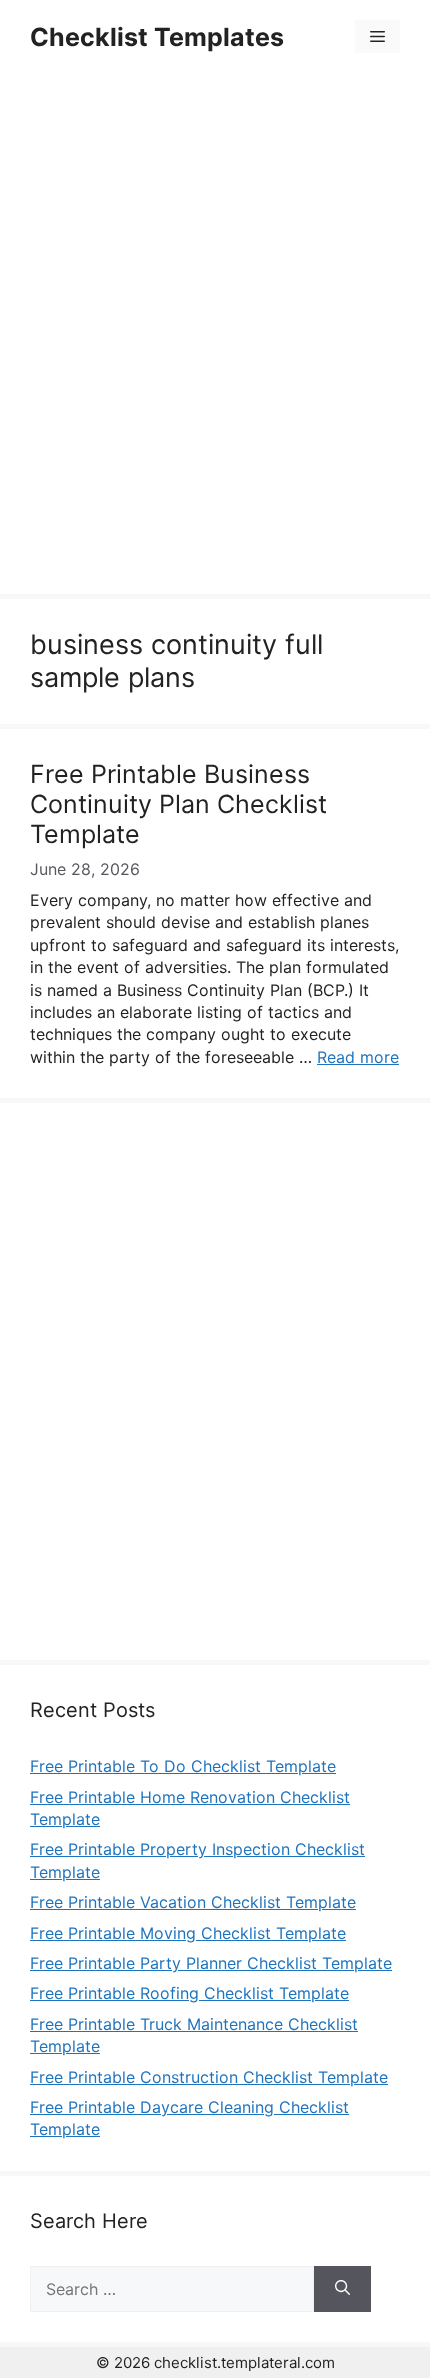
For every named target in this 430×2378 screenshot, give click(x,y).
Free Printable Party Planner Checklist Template (211, 1963)
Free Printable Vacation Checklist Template (193, 1902)
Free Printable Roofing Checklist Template (189, 1993)
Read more (358, 1057)
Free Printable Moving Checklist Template (188, 1933)
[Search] (342, 2289)
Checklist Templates (157, 37)
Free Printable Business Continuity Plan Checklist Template (178, 804)
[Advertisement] (215, 337)
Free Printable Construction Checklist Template (209, 2077)
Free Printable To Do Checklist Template (183, 1766)
